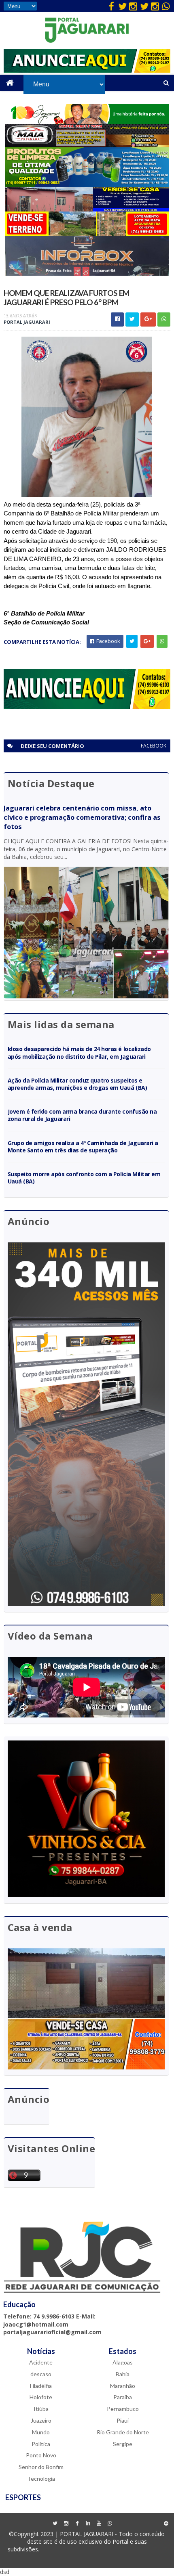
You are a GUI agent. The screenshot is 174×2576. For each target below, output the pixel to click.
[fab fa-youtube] (99, 2524)
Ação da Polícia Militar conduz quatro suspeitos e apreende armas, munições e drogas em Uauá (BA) (77, 1084)
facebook (154, 746)
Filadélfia (41, 2386)
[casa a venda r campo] (87, 209)
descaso (41, 2374)
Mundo (41, 2432)
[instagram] (133, 6)
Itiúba (41, 2409)
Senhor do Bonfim (41, 2467)
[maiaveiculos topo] (87, 145)
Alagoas (123, 2362)
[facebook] (111, 6)
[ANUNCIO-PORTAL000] (87, 707)
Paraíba (123, 2397)
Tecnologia (41, 2479)
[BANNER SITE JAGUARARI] (87, 122)
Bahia (123, 2374)
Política (41, 2444)
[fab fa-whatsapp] (166, 6)
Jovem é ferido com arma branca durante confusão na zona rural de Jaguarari (82, 1115)
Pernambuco (123, 2409)
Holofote (41, 2397)
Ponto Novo (41, 2455)
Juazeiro (41, 2420)
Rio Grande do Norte (123, 2432)
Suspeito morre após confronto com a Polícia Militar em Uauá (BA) (84, 1178)
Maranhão (123, 2386)
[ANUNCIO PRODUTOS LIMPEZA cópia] (87, 185)
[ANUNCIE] (87, 70)
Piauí (123, 2420)
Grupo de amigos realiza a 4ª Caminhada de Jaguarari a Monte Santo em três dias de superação (83, 1147)
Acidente (41, 2362)
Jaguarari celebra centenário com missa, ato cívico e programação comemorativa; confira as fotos (82, 817)
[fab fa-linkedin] (88, 2524)
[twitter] (122, 6)
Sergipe (123, 2444)
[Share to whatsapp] (164, 319)
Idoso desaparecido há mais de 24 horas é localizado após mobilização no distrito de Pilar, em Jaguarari (79, 1052)
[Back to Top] (166, 2524)
